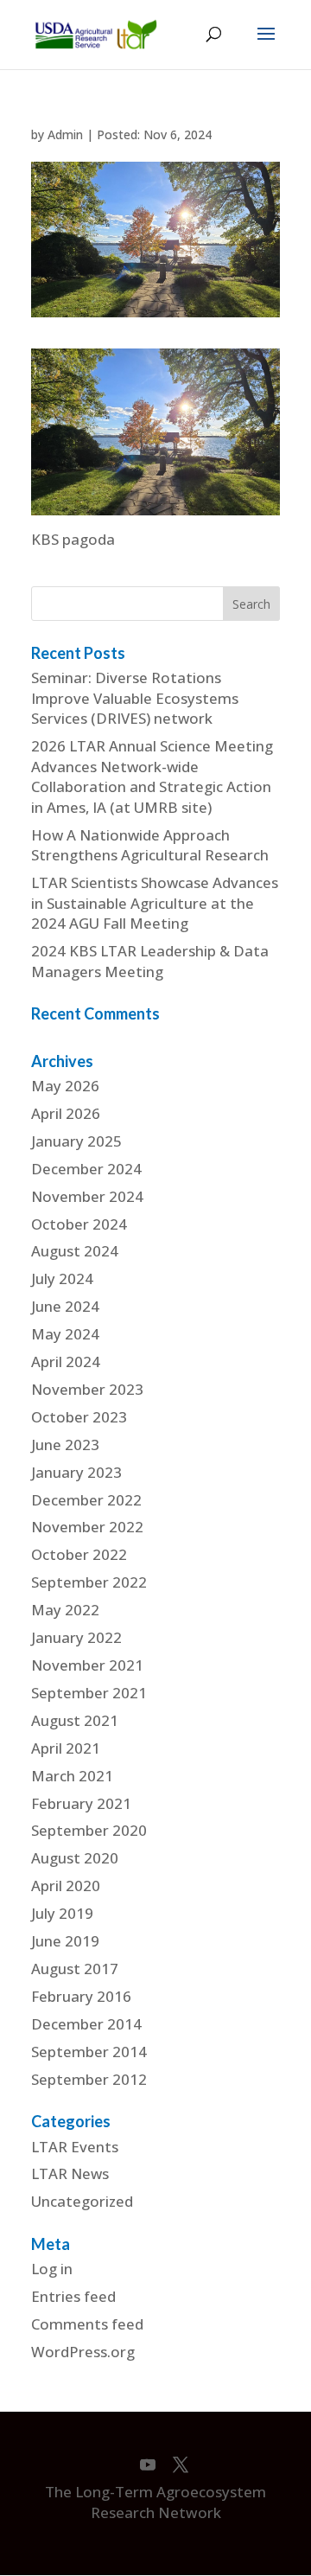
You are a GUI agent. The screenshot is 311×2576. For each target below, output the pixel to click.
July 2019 (62, 1913)
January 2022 (76, 1637)
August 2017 (75, 1969)
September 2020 (89, 1830)
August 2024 (75, 1251)
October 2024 (79, 1224)
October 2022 (79, 1554)
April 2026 (66, 1113)
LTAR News (70, 2173)
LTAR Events (75, 2147)
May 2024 (65, 1334)
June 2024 (65, 1306)
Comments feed (87, 2324)
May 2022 (65, 1610)
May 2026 (65, 1086)
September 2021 (89, 1693)
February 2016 (81, 1996)
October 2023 (79, 1417)
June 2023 (65, 1445)
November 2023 (87, 1389)
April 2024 (66, 1362)
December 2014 (86, 2024)
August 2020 (75, 1858)
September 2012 (89, 2079)
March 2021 (72, 1776)
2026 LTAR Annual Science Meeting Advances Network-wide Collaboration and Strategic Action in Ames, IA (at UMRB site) (152, 777)
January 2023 (76, 1472)
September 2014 (89, 2052)
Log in (52, 2269)
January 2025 (76, 1141)
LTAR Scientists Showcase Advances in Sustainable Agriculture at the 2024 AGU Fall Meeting (155, 903)
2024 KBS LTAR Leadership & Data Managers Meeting (150, 961)
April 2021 (66, 1748)
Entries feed (73, 2296)
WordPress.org (83, 2352)
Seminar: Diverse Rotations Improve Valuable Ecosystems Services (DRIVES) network (135, 698)
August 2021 (75, 1720)
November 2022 (87, 1527)
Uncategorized (82, 2201)
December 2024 (86, 1169)
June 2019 (65, 1941)
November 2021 (87, 1665)
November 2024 (87, 1196)
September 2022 (89, 1582)
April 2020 (66, 1886)
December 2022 (86, 1500)
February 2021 (81, 1803)
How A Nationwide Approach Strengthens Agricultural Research (150, 845)
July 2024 (62, 1278)
